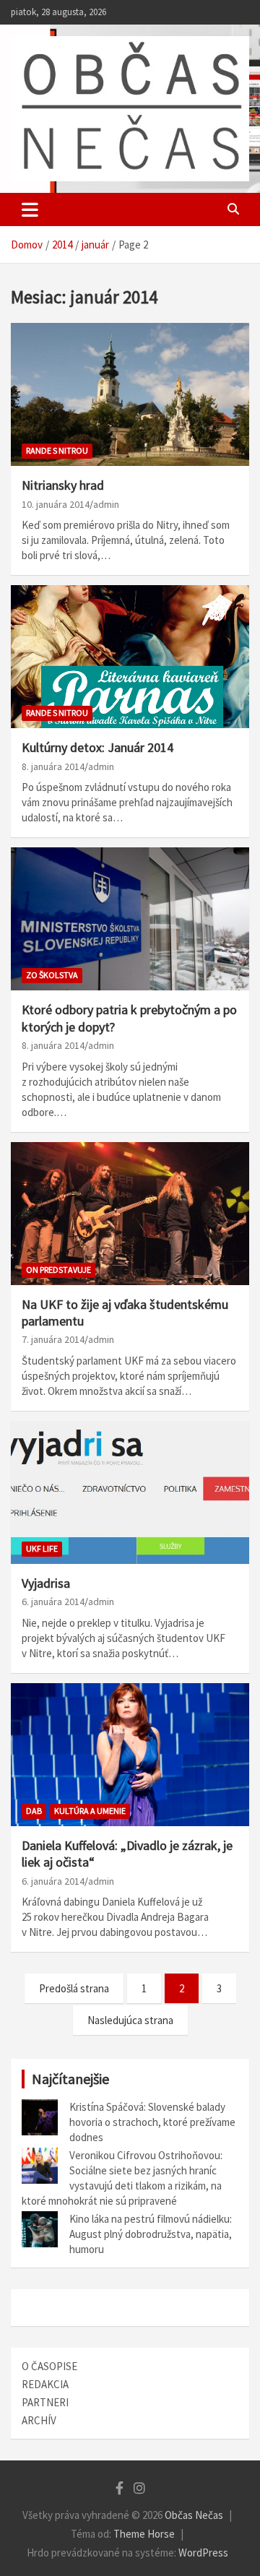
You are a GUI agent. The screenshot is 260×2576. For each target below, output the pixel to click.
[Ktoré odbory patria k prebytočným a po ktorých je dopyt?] (130, 919)
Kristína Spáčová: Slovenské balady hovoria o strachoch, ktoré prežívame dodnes (152, 2122)
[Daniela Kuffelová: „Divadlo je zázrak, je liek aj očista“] (130, 1754)
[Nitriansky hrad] (130, 395)
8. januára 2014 (53, 766)
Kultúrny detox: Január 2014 (97, 747)
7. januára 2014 (53, 1339)
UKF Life (42, 1548)
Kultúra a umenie (90, 1811)
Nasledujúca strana (130, 2020)
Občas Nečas (194, 2515)
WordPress (203, 2553)
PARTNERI (45, 2402)
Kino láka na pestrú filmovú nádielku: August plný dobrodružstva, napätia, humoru (151, 2234)
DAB (34, 1811)
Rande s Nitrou (57, 450)
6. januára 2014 (53, 1602)
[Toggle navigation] (30, 209)
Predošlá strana (74, 1988)
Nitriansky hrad (63, 485)
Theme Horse (144, 2534)
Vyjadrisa (46, 1583)
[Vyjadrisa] (130, 1492)
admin (106, 504)
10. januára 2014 (56, 504)
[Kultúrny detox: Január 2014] (130, 657)
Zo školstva (52, 975)
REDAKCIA (45, 2384)
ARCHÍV (39, 2420)
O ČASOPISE (49, 2366)
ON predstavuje (58, 1270)
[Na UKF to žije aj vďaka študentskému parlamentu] (130, 1213)
